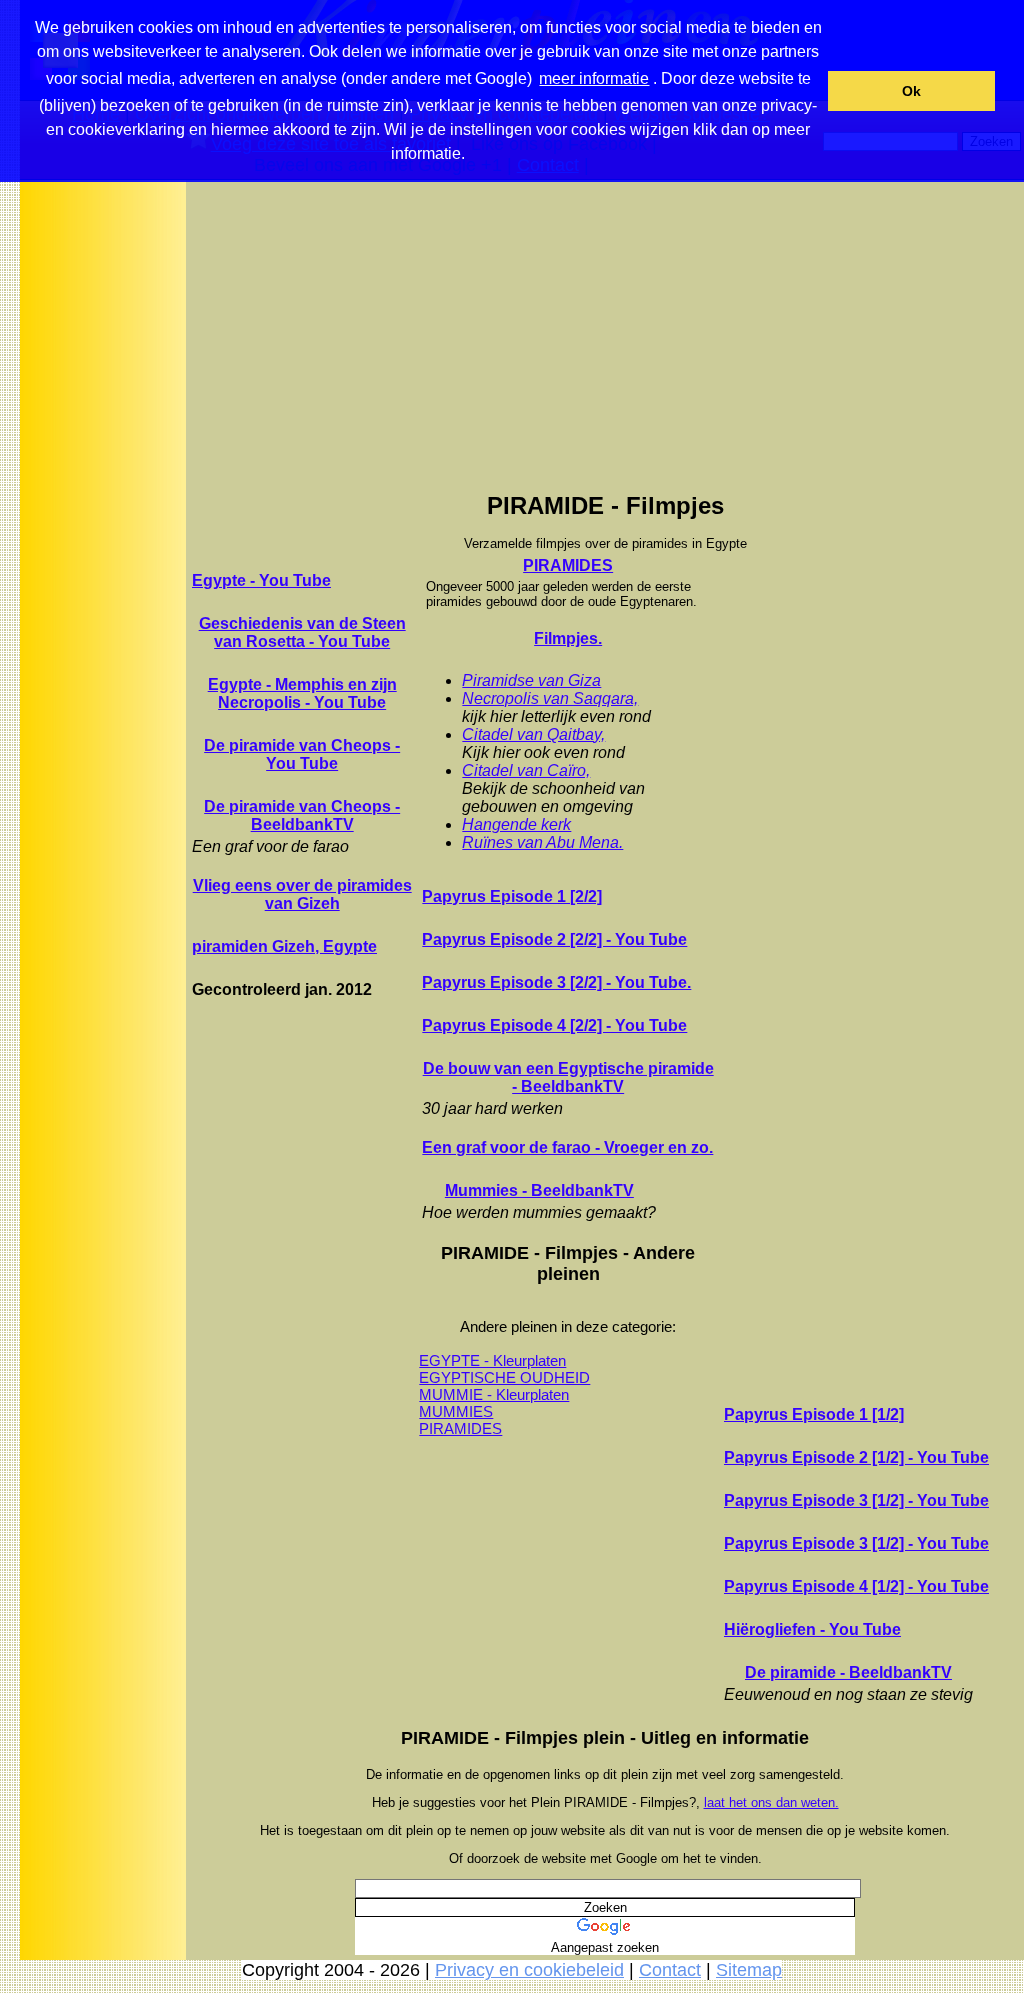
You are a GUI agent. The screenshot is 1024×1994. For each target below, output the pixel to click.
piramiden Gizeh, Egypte (284, 946)
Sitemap (749, 1970)
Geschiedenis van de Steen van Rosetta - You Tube (302, 632)
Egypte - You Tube (261, 580)
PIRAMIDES (568, 565)
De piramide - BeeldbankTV (848, 1672)
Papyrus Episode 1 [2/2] (512, 896)
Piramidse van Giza (531, 680)
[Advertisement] (103, 499)
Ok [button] (911, 91)
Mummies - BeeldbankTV (539, 1190)
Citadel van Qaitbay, (533, 734)
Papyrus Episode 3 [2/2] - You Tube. (556, 982)
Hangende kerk (516, 824)
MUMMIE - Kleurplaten (494, 1394)
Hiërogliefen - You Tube (812, 1629)
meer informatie (594, 78)
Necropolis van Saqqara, (550, 698)
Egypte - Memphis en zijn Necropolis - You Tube (302, 693)
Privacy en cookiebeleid (529, 1970)
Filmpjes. (568, 638)
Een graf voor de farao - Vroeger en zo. (567, 1147)
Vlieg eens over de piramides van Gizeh (302, 894)
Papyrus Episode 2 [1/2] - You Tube (856, 1457)
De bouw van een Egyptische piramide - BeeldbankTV (568, 1077)
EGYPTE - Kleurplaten (492, 1360)
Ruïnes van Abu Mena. (542, 842)
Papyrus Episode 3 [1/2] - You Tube (856, 1500)
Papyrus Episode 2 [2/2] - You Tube (554, 939)
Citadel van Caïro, (526, 770)
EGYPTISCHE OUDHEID (504, 1377)
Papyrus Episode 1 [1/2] (814, 1414)
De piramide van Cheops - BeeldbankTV (302, 815)
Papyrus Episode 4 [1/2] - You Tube (856, 1586)
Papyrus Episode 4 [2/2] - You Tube (554, 1025)
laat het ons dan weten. (771, 1802)
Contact (670, 1970)
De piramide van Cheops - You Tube (302, 754)
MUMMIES (456, 1411)
